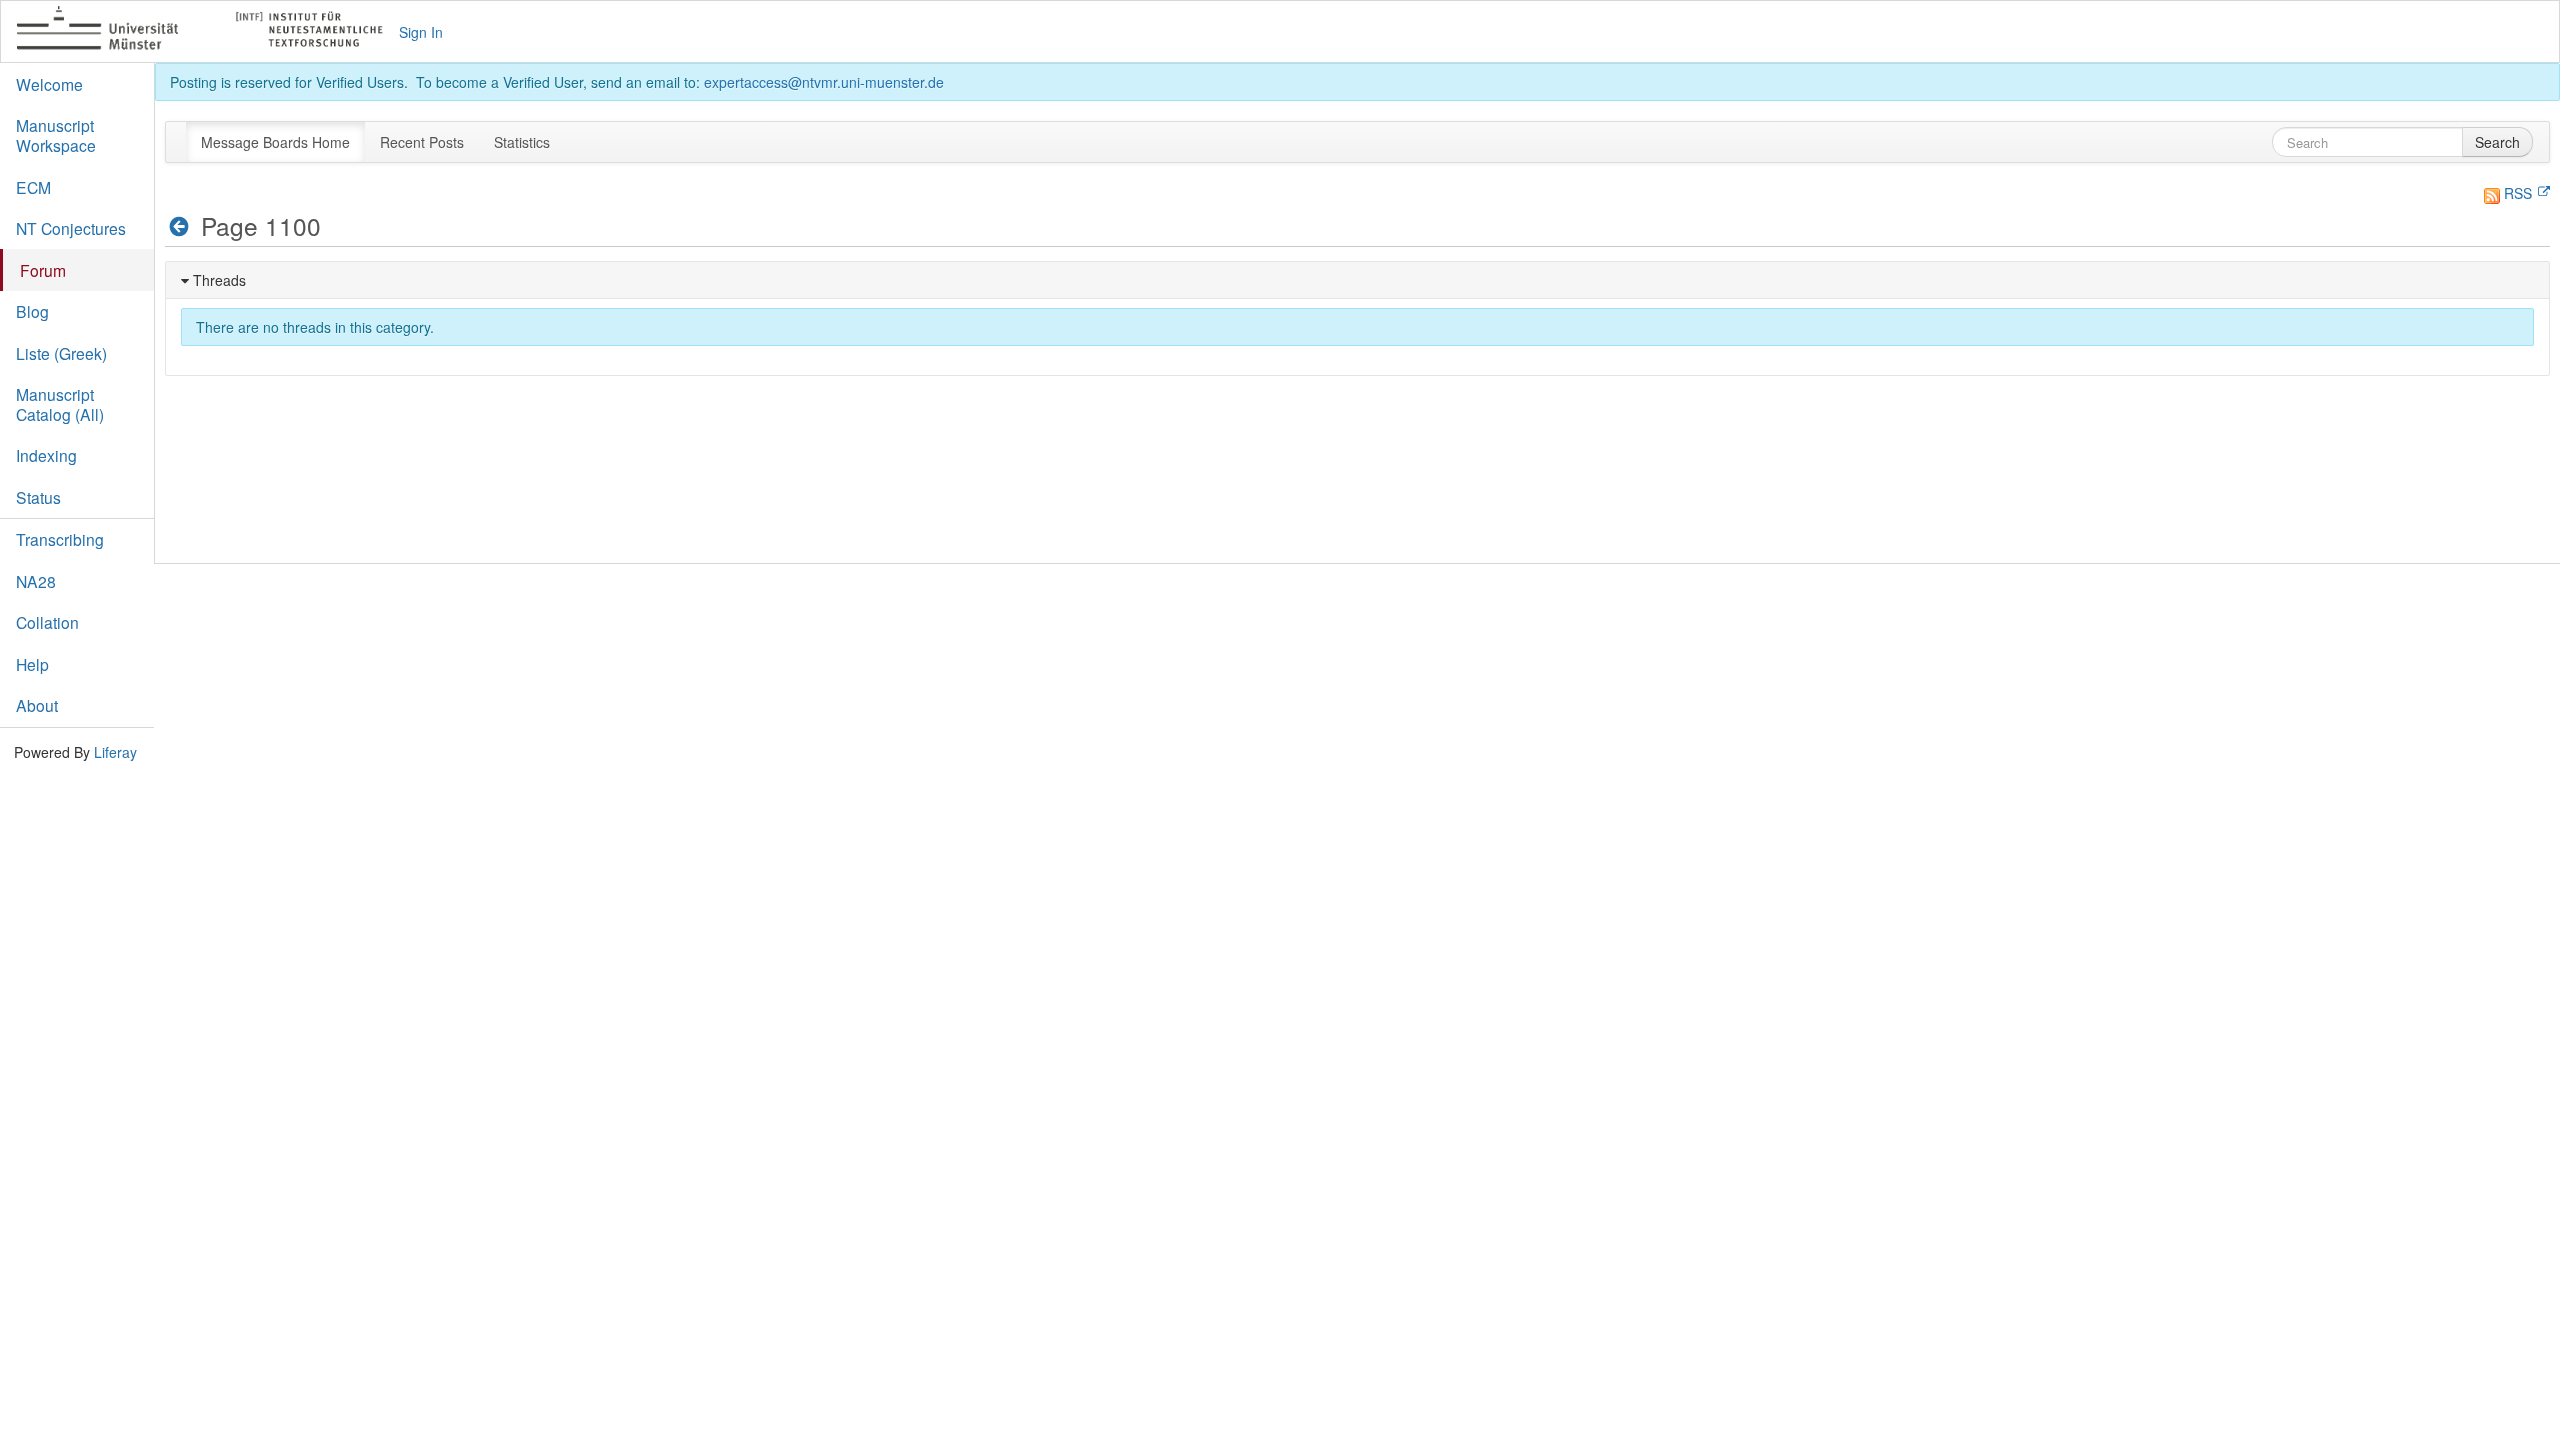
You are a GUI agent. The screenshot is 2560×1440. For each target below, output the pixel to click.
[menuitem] (275, 142)
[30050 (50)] (179, 227)
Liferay (115, 752)
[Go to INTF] (208, 31)
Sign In (421, 32)
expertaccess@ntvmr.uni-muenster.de (824, 82)
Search (2497, 142)
